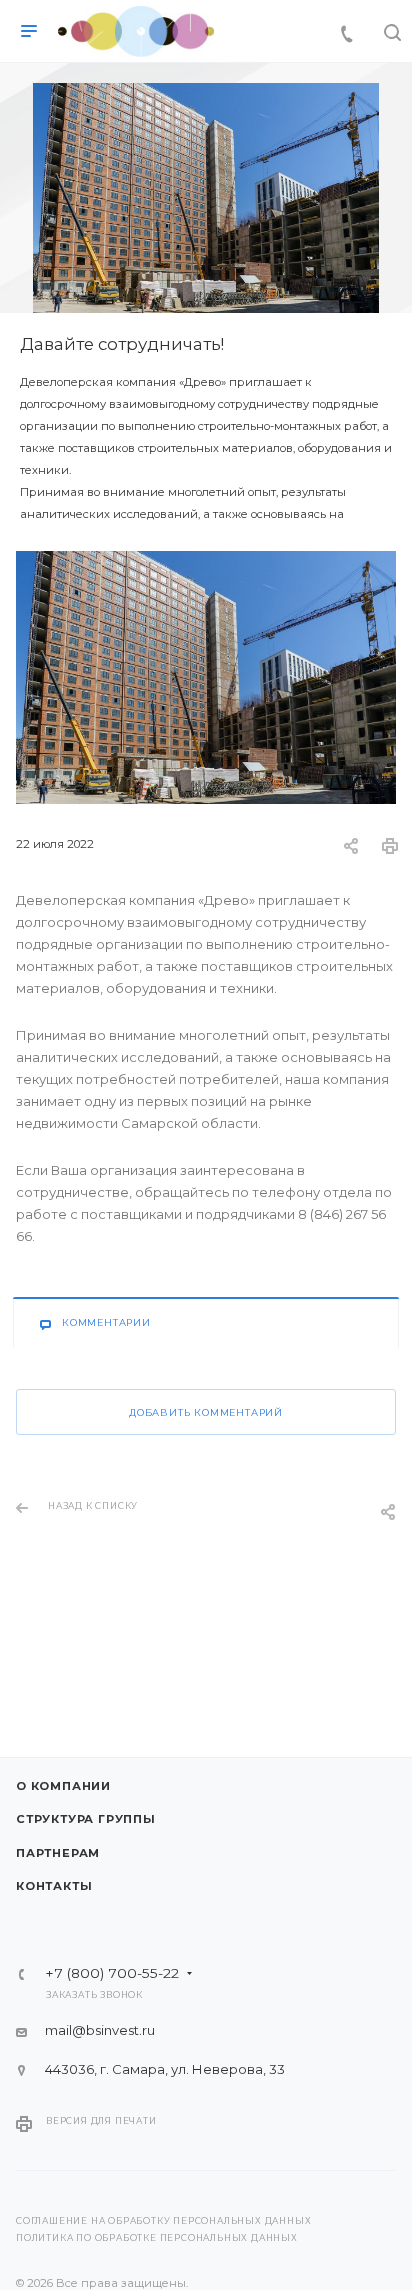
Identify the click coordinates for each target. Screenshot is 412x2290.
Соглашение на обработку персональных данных (163, 2221)
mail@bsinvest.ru (100, 2030)
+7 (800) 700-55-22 (112, 1974)
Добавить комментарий (206, 1412)
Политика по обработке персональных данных (157, 2238)
